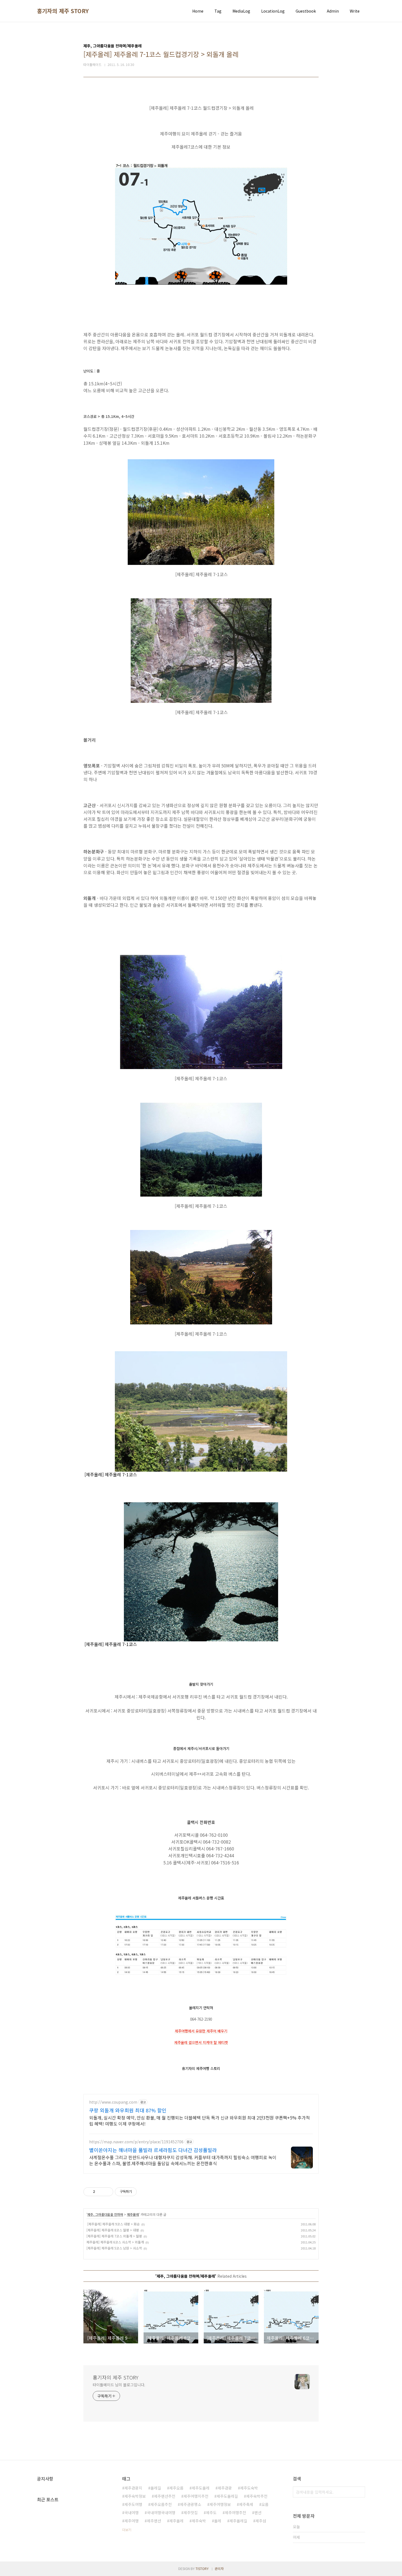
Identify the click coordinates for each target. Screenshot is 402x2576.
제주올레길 (238, 2521)
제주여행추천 (235, 2513)
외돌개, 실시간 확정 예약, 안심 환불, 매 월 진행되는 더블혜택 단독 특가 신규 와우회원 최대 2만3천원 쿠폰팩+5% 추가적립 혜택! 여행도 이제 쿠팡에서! (199, 2120)
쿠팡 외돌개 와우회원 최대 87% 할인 (128, 2110)
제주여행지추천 (196, 2496)
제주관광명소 (191, 2504)
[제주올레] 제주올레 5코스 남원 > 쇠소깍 (114, 2248)
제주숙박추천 (257, 2496)
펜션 (258, 2513)
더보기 (127, 2530)
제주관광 (225, 2488)
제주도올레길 (227, 2496)
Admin (333, 11)
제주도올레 (201, 2488)
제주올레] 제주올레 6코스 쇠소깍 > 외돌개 (115, 2242)
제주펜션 (154, 2521)
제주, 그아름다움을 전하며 (105, 2214)
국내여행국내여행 (161, 2513)
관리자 (219, 2568)
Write (355, 11)
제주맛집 (191, 2513)
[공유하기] (100, 2192)
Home (198, 11)
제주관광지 (133, 2488)
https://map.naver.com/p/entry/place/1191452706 (136, 2142)
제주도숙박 (249, 2488)
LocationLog (273, 11)
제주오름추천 (161, 2504)
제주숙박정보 (135, 2496)
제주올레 (133, 2214)
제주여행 (132, 2521)
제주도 (211, 2513)
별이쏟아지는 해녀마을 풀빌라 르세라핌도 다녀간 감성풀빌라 (153, 2150)
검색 (360, 2492)
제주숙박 (199, 2521)
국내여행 (132, 2513)
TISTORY (202, 2568)
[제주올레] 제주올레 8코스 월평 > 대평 (113, 2230)
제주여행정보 (220, 2504)
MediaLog (241, 11)
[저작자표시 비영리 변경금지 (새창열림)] (144, 2192)
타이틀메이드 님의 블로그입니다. (119, 2385)
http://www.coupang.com (113, 2102)
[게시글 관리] (107, 2192)
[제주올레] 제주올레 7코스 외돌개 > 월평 (114, 2236)
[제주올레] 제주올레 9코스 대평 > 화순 (113, 2224)
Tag (218, 11)
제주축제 (246, 2504)
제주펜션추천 (165, 2496)
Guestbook (306, 11)
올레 (218, 2521)
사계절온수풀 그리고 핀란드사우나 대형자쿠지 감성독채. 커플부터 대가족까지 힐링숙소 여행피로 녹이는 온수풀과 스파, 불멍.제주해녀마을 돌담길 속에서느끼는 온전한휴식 (183, 2160)
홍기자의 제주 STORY (63, 11)
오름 (265, 2504)
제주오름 (176, 2488)
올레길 (156, 2488)
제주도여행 (133, 2504)
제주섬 (261, 2521)
